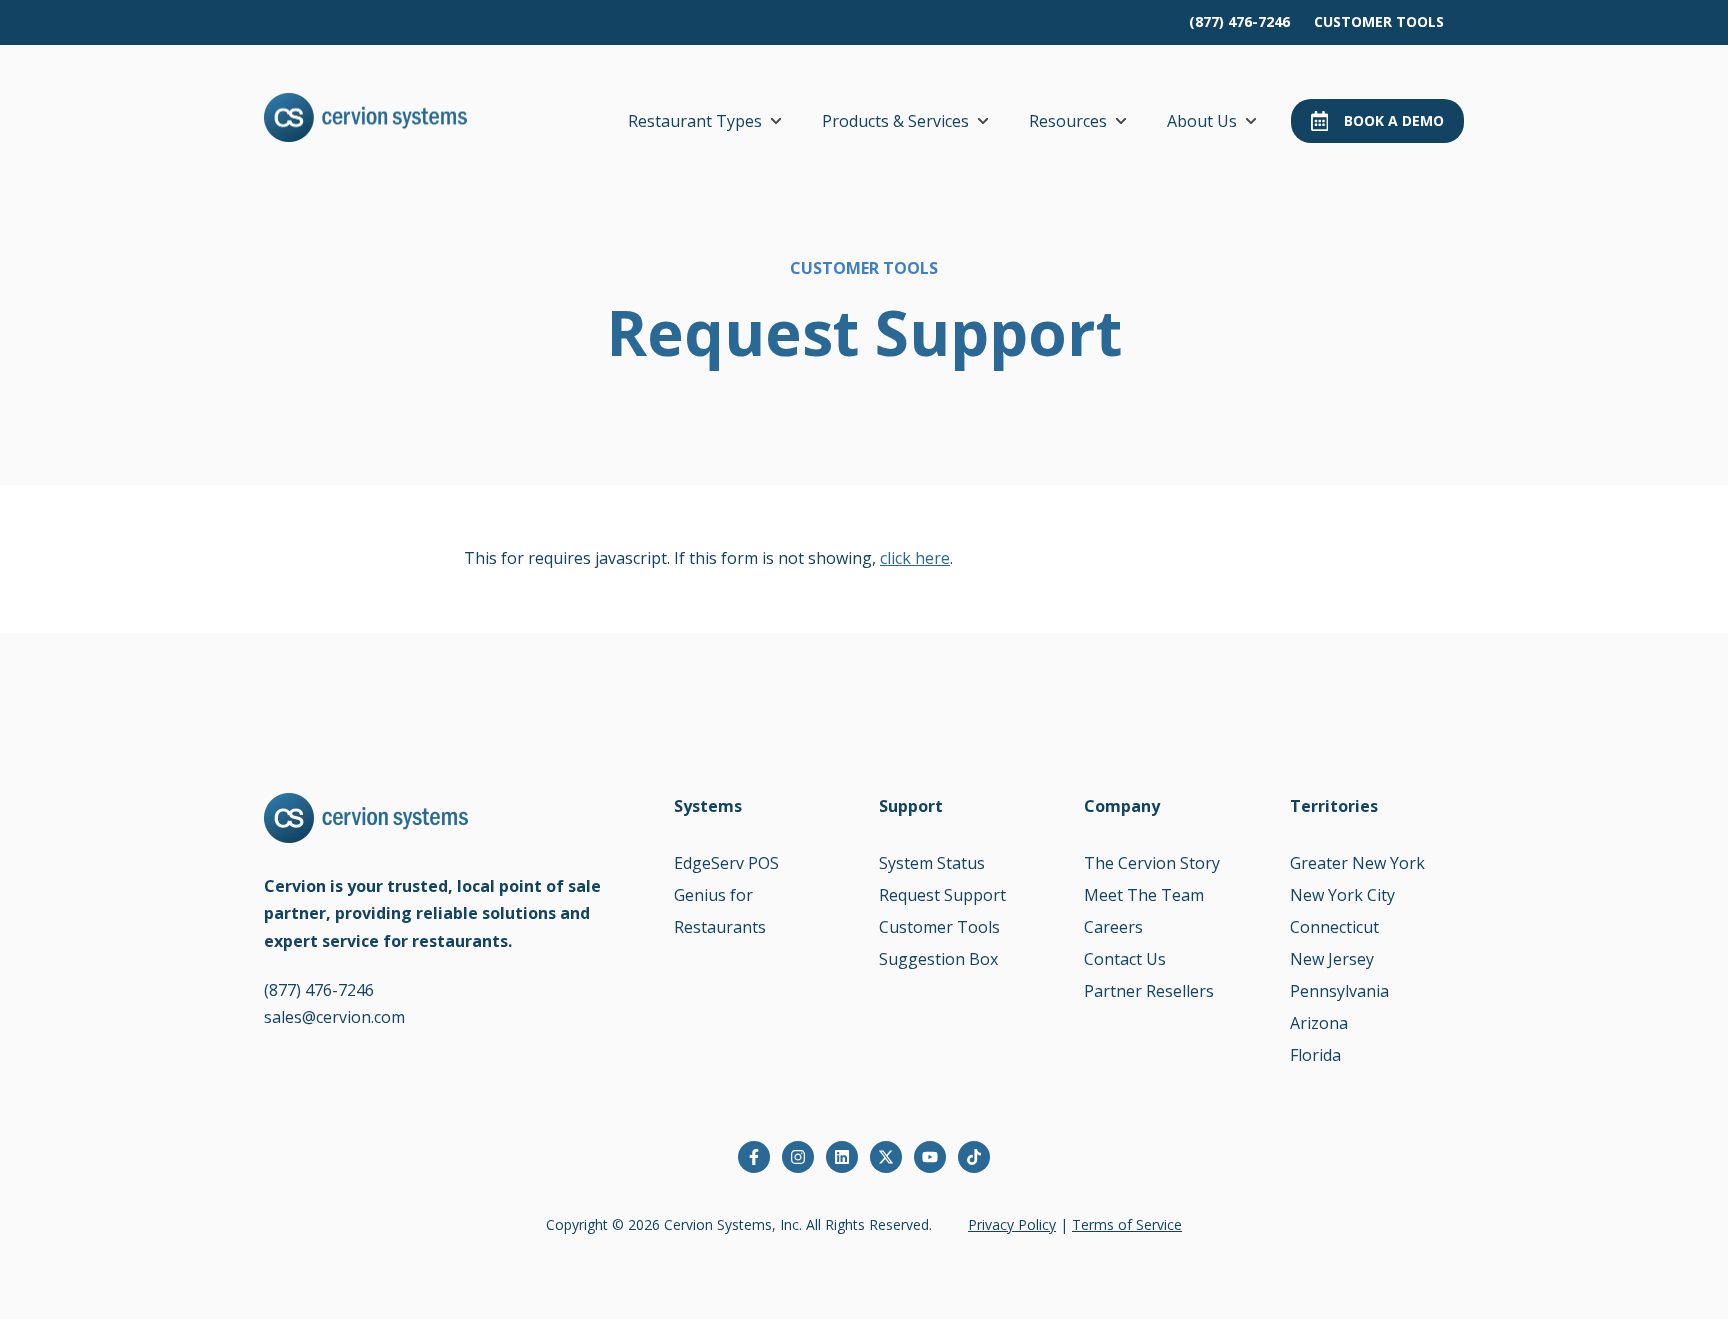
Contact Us (1125, 959)
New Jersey (1332, 959)
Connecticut (1334, 927)
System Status (932, 863)
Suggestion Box (938, 959)
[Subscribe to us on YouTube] (930, 1157)
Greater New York (1357, 863)
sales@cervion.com (334, 1017)
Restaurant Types (695, 121)
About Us (1202, 121)
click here (915, 558)
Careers (1113, 927)
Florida (1315, 1055)
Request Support (942, 895)
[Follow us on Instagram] (798, 1157)
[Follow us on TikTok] (974, 1157)
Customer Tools (939, 927)
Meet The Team (1144, 895)
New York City (1342, 895)
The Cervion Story (1152, 863)
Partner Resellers (1149, 991)
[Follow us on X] (886, 1157)
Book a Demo (1394, 120)
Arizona (1319, 1023)
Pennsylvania (1339, 991)
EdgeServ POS (726, 863)
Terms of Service (1127, 1224)
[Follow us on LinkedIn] (842, 1157)
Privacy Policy (1012, 1224)
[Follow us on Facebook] (754, 1157)
